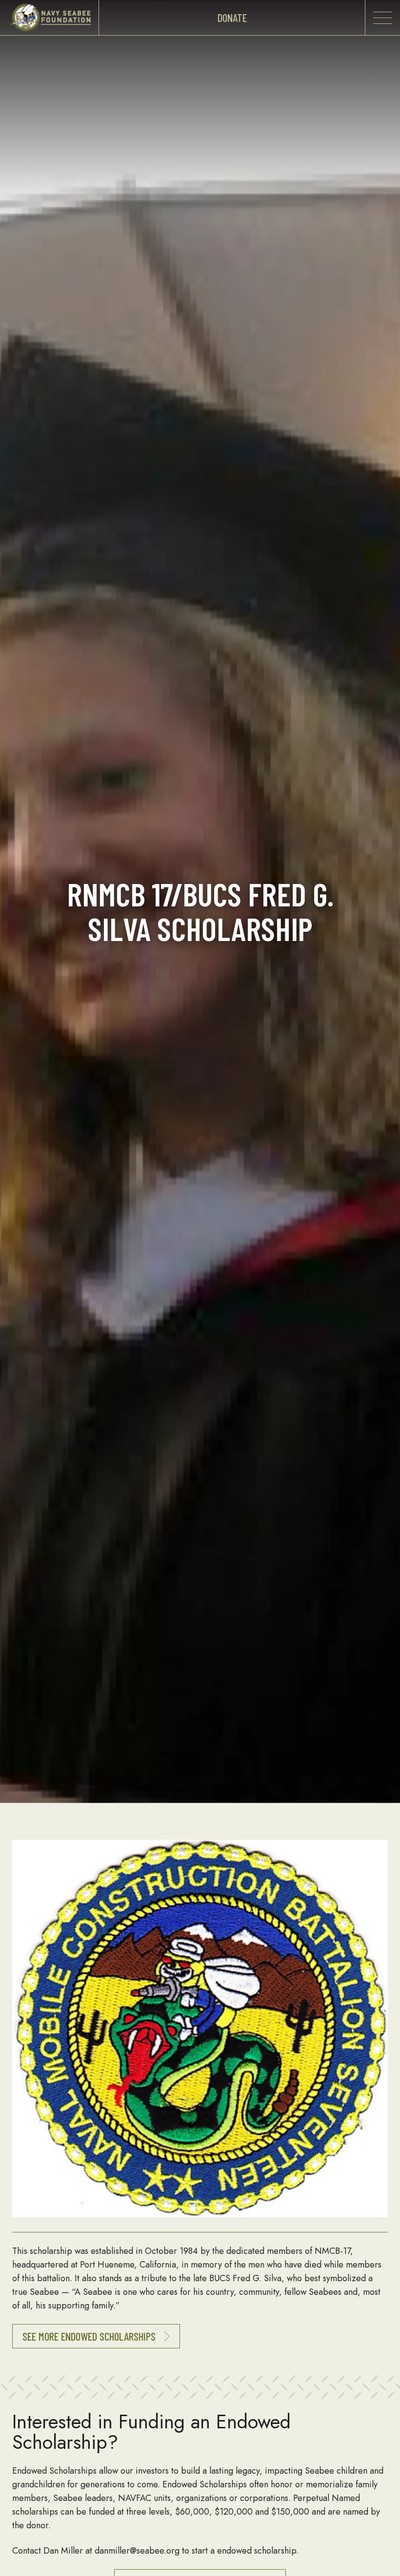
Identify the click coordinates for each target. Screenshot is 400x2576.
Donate (232, 18)
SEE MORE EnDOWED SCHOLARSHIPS (90, 2336)
